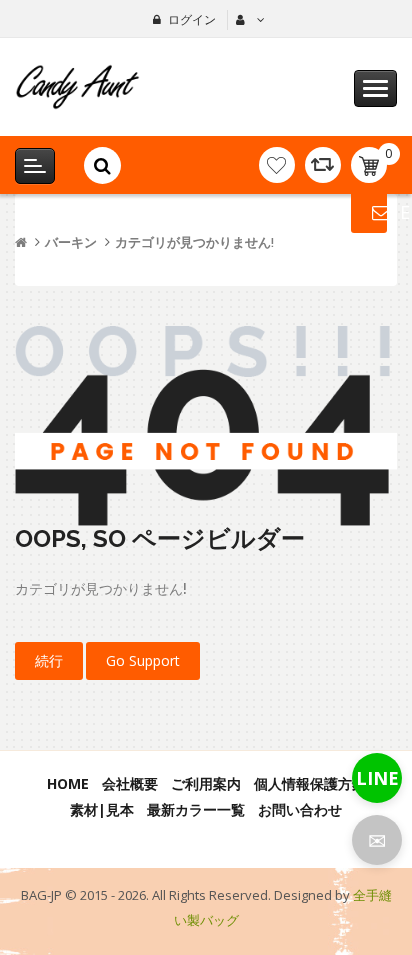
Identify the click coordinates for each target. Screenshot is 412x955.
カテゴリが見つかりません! (194, 242)
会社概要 (130, 783)
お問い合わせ (300, 809)
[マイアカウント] (248, 20)
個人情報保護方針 (310, 783)
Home (68, 783)
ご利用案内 (206, 783)
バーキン (71, 242)
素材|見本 (102, 809)
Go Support (143, 660)
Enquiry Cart (369, 212)
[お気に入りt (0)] (277, 165)
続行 (49, 660)
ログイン (192, 19)
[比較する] (323, 165)
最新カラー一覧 (196, 809)
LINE (377, 778)
